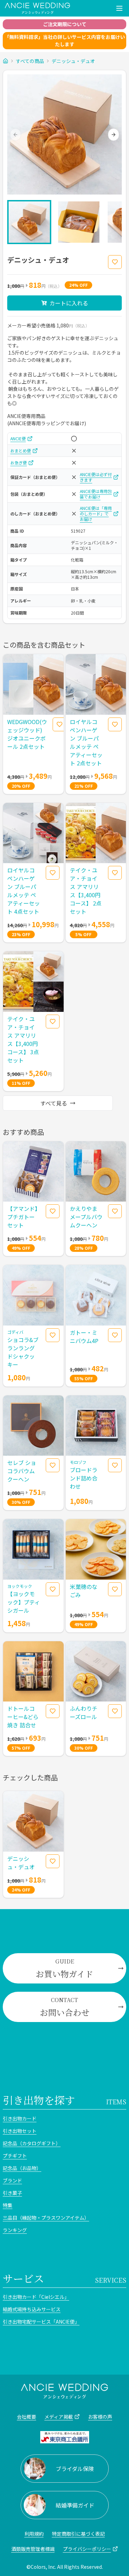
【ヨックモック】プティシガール (24, 1602)
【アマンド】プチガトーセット (22, 1217)
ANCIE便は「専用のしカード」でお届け (96, 514)
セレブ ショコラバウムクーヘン (22, 1471)
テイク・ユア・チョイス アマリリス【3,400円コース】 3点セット (23, 1039)
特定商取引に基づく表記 (78, 2534)
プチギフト (15, 2156)
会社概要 (26, 2417)
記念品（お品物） (22, 2168)
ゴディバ (15, 1332)
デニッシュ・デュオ (73, 61)
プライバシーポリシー (87, 2549)
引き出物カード (20, 2118)
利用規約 (34, 2534)
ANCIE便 (18, 439)
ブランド (12, 2180)
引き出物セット (20, 2131)
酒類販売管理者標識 (33, 2549)
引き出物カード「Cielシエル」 (36, 2297)
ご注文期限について (65, 24)
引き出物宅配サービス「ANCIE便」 (41, 2322)
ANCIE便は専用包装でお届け (96, 494)
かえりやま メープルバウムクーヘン (86, 1217)
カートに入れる (69, 303)
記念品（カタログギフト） (32, 2143)
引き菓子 (12, 2193)
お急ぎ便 (19, 463)
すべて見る (54, 1103)
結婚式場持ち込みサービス (32, 2309)
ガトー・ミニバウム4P (84, 1337)
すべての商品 (30, 61)
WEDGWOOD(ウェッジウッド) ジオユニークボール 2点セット (27, 734)
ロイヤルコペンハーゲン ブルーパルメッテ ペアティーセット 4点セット (24, 891)
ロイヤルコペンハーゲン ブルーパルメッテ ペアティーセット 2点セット (86, 742)
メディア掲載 (59, 2417)
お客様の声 (100, 2417)
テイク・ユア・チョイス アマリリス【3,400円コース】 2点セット (86, 891)
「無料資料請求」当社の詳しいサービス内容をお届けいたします (65, 40)
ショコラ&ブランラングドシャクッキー (23, 1352)
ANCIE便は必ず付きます (96, 477)
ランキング (15, 2230)
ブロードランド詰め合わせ (84, 1478)
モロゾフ (78, 1462)
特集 (8, 2205)
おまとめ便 (21, 451)
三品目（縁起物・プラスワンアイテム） (46, 2218)
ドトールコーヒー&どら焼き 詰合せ (23, 1717)
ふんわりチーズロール (84, 1713)
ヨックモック (20, 1586)
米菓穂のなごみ (84, 1591)
